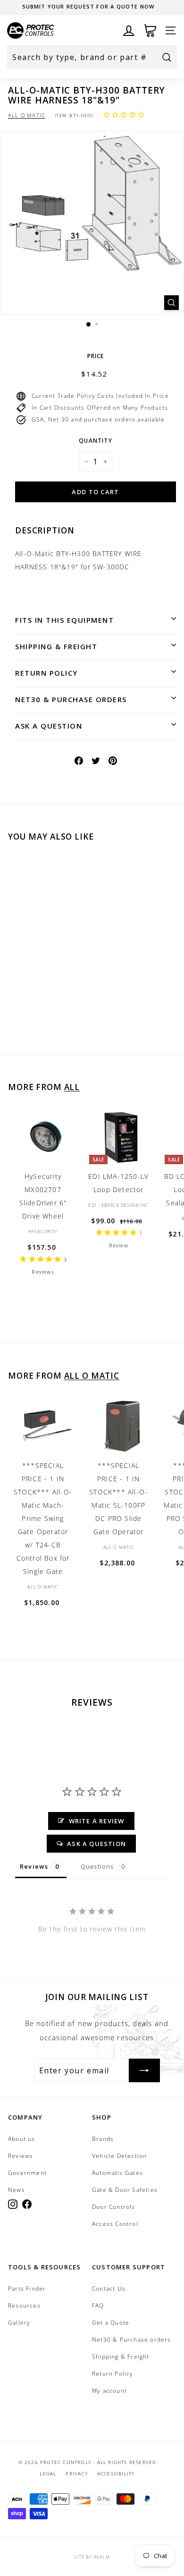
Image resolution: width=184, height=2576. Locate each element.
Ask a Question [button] (96, 1844)
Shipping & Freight (56, 646)
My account (109, 2391)
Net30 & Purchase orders (71, 699)
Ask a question (49, 726)
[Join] (144, 2070)
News (17, 2190)
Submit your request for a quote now (88, 6)
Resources (24, 2306)
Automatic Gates (117, 2173)
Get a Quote (111, 2323)
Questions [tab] (97, 1866)
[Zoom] (171, 303)
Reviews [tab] (34, 1866)
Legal (48, 2473)
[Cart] (150, 30)
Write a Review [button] (97, 1821)
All (72, 1087)
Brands (103, 2139)
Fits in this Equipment (64, 620)
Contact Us (109, 2288)
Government (27, 2173)
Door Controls (114, 2207)
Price (96, 356)
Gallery (19, 2323)
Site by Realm (92, 2557)
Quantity (96, 441)
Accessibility (116, 2473)
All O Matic (27, 115)
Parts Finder (27, 2288)
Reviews (21, 2156)
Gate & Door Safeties (125, 2190)
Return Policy (46, 673)
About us (22, 2139)
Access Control (115, 2224)
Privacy (76, 2473)
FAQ (98, 2306)
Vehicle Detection (119, 2156)
